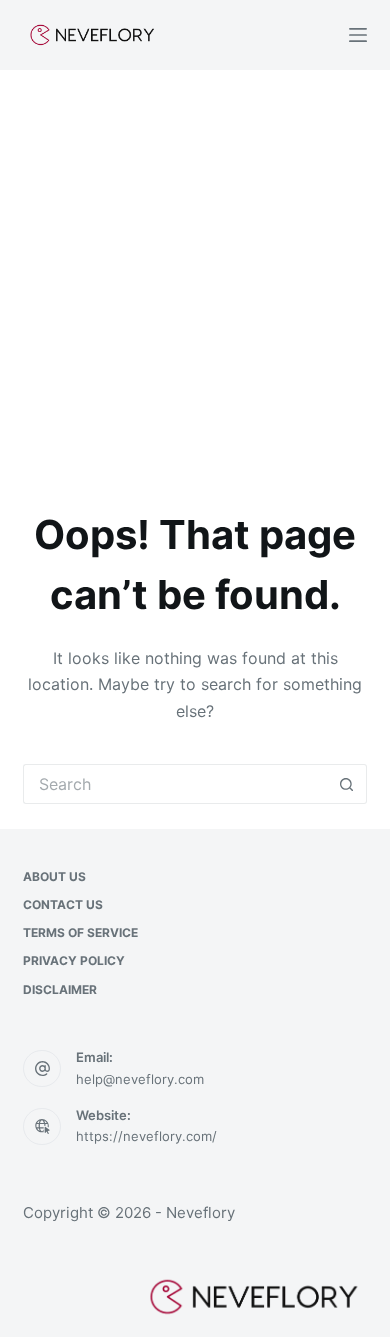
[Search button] (347, 784)
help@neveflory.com (140, 1079)
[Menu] (358, 35)
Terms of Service (80, 932)
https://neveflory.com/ (146, 1136)
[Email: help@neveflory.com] (42, 1069)
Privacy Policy (74, 960)
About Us (54, 876)
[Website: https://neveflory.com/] (42, 1127)
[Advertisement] (195, 275)
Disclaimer (60, 989)
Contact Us (63, 904)
